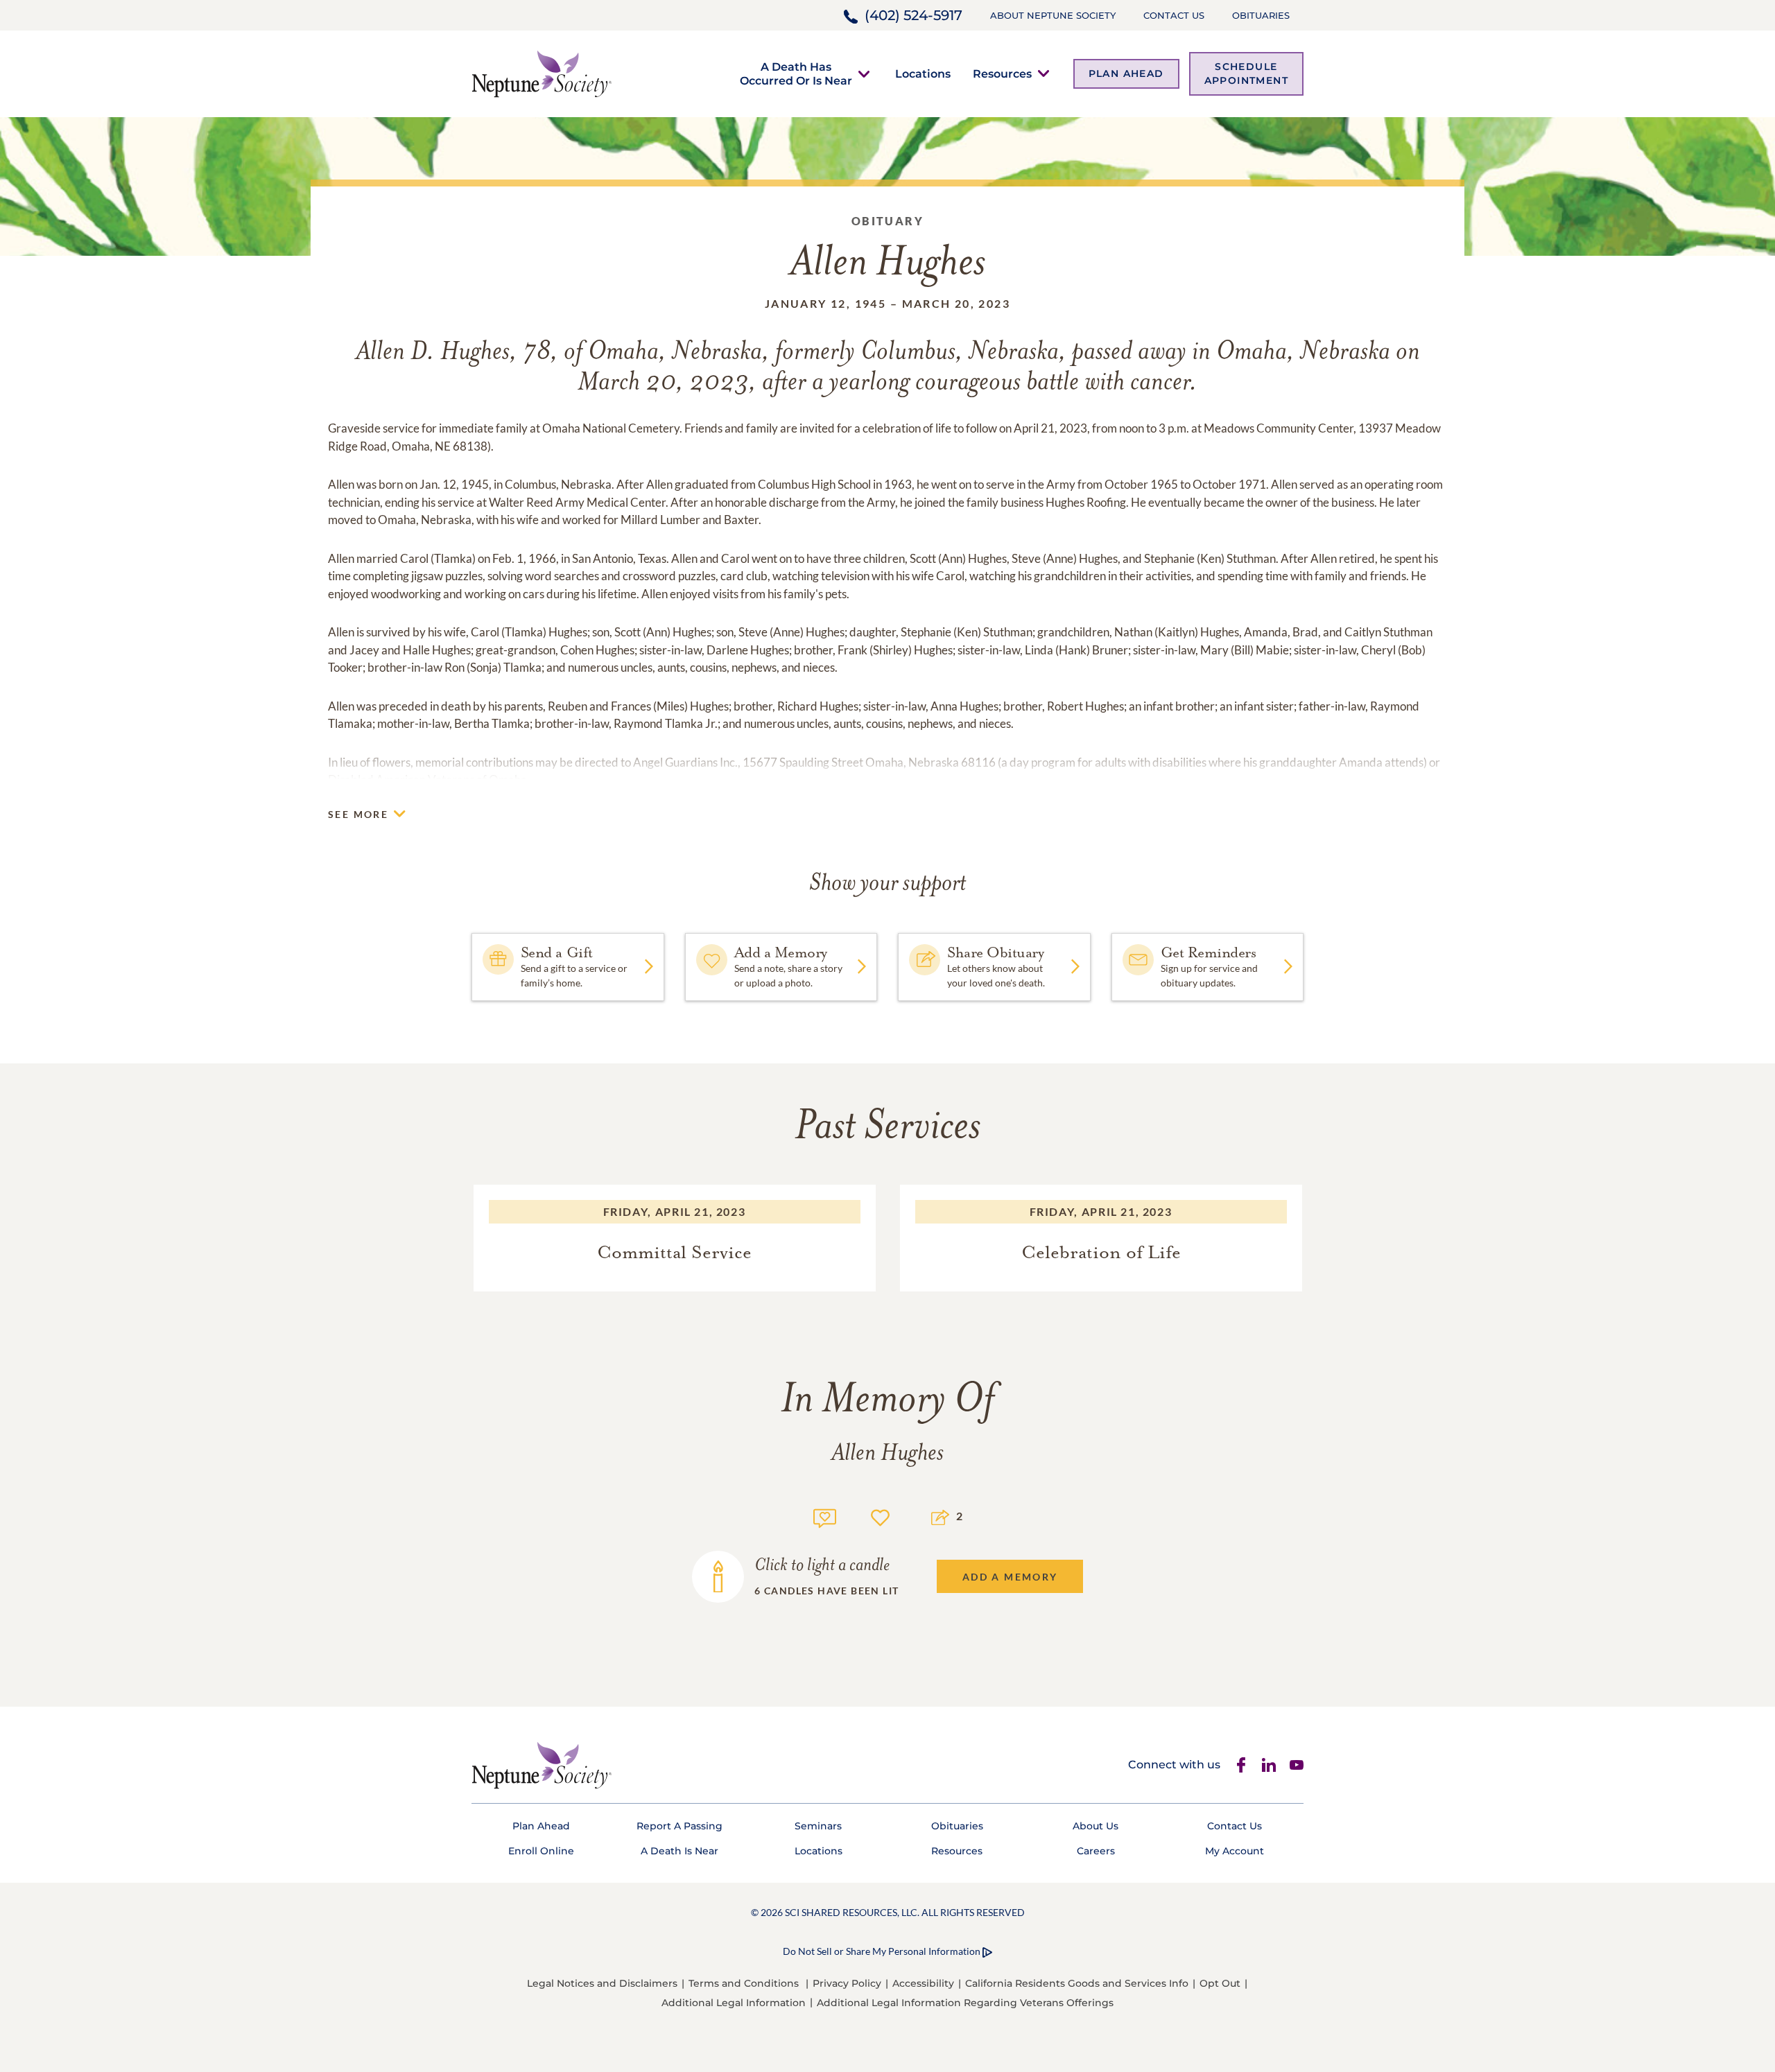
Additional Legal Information (734, 2003)
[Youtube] (1297, 1765)
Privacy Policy (847, 1983)
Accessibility (923, 1983)
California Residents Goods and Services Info (1077, 1983)
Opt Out (1220, 1983)
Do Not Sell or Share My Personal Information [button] (882, 1951)
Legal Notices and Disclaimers (602, 1983)
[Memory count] (825, 1516)
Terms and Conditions (744, 1983)
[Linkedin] (1269, 1765)
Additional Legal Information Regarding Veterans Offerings (965, 2003)
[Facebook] (1241, 1765)
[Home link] (542, 72)
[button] (796, 73)
